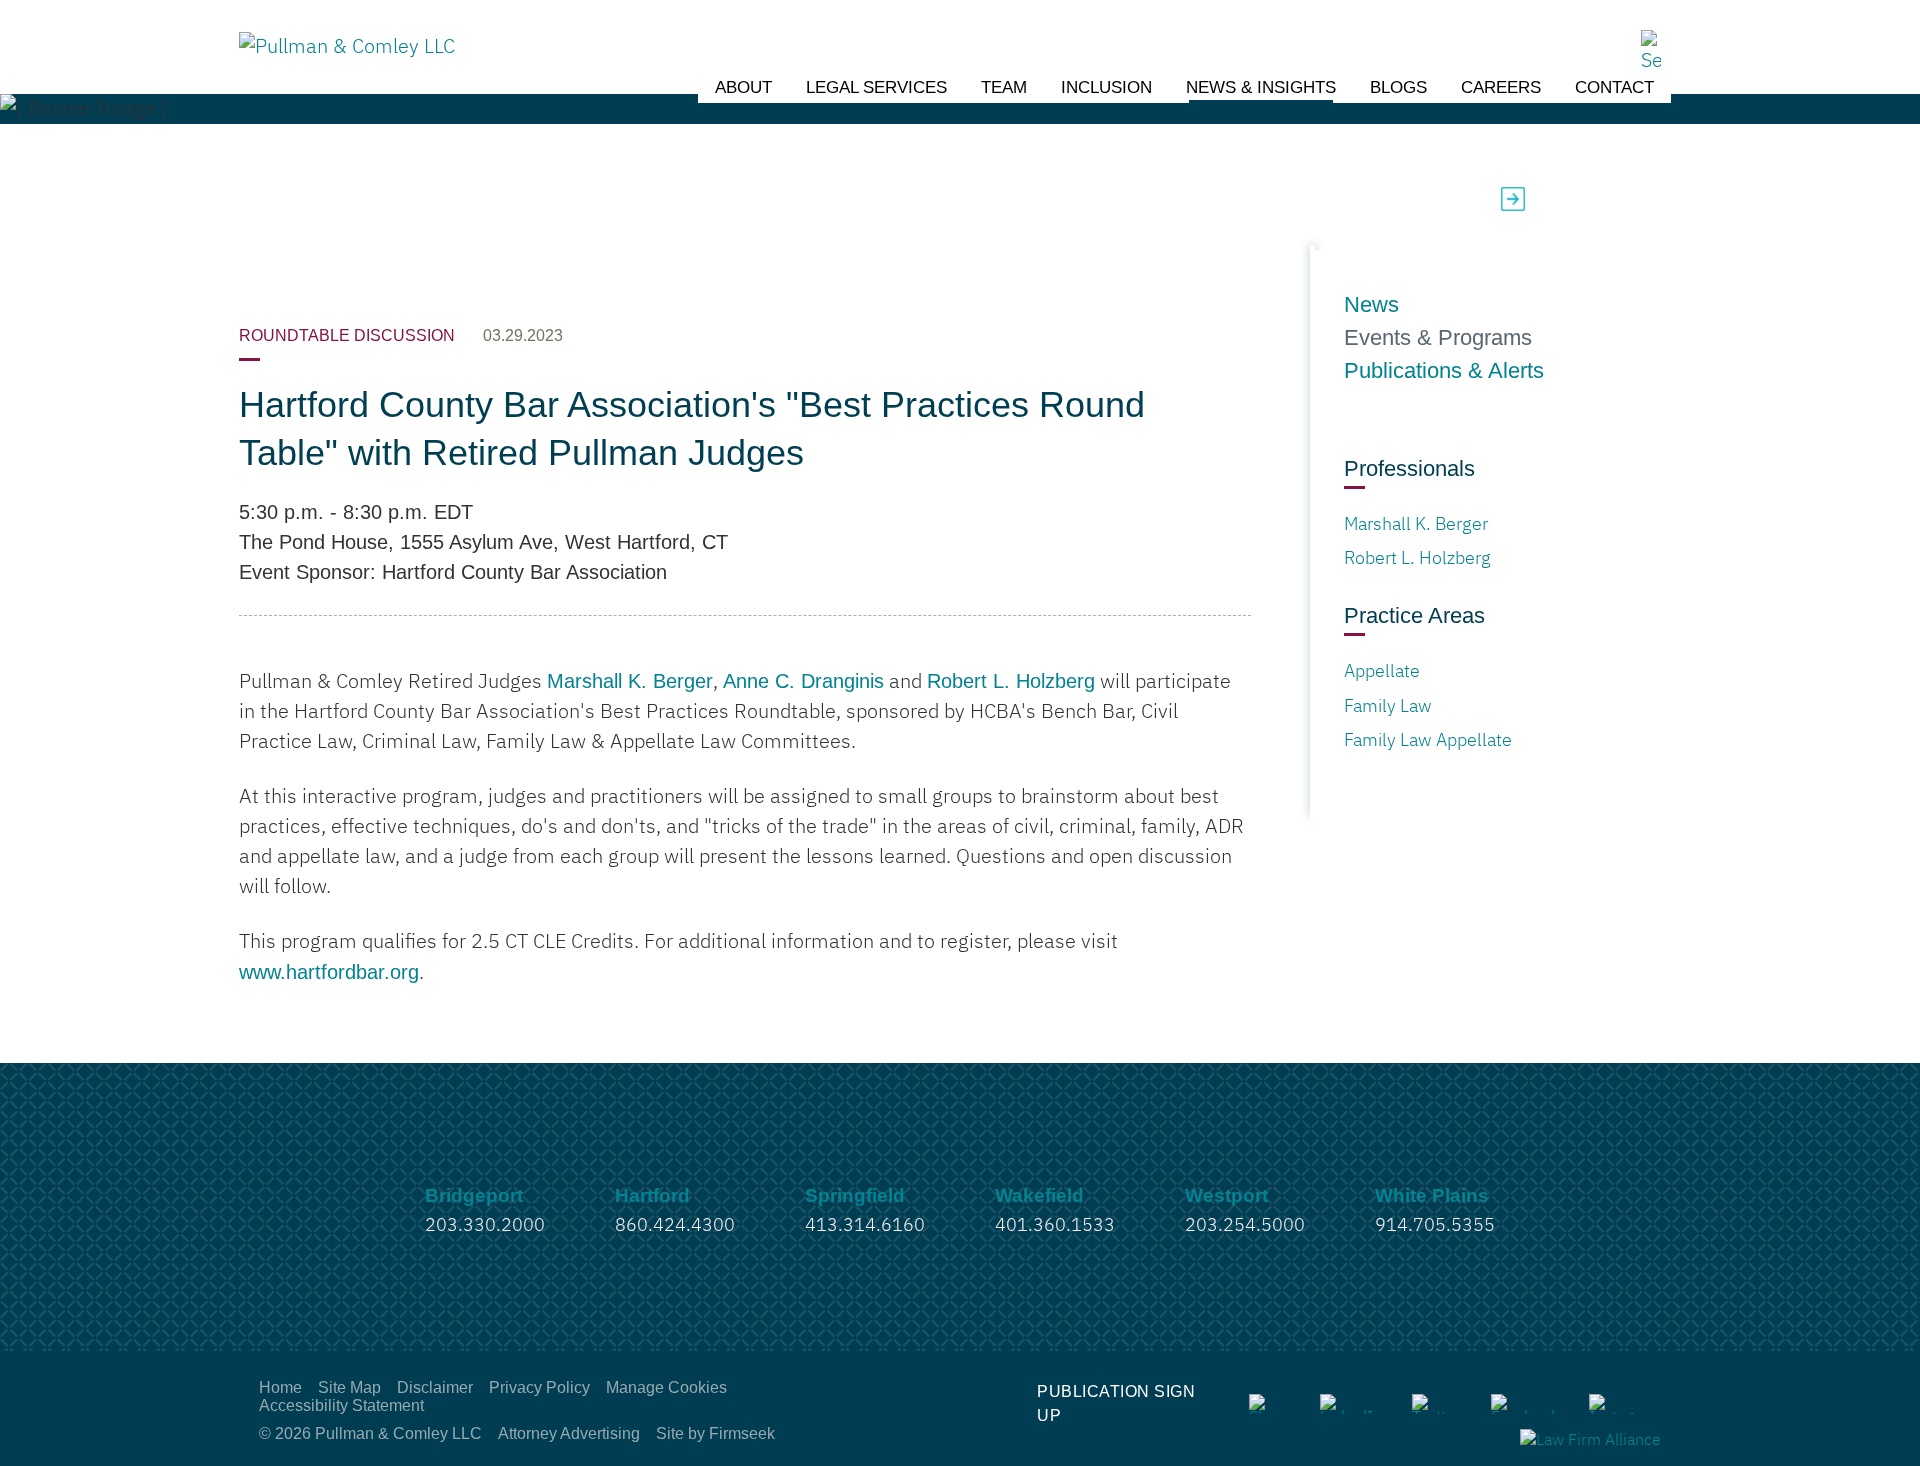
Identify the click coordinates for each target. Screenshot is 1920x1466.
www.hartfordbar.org (329, 972)
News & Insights (1261, 87)
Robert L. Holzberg (1011, 681)
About (743, 87)
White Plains (1432, 1195)
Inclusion (1106, 87)
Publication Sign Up (1116, 1403)
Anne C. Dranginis (803, 681)
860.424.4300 (675, 1226)
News (1371, 305)
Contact (1614, 87)
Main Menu (896, 25)
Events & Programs (1438, 338)
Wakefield (1039, 1195)
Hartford (652, 1195)
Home (280, 1387)
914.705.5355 (1435, 1226)
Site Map (349, 1387)
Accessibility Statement (341, 1405)
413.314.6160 (865, 1226)
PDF (1547, 198)
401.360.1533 (1055, 1226)
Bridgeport (474, 1195)
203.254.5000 (1245, 1226)
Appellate (1382, 672)
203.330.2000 (485, 1226)
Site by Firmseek (715, 1433)
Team (1004, 87)
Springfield (855, 1195)
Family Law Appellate (1428, 741)
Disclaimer (435, 1387)
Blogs (1398, 87)
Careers (1501, 87)
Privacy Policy (539, 1387)
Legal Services (876, 87)
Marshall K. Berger (630, 681)
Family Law (1388, 707)
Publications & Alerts (1444, 371)
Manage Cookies (666, 1387)
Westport (1226, 1195)
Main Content (886, 25)
